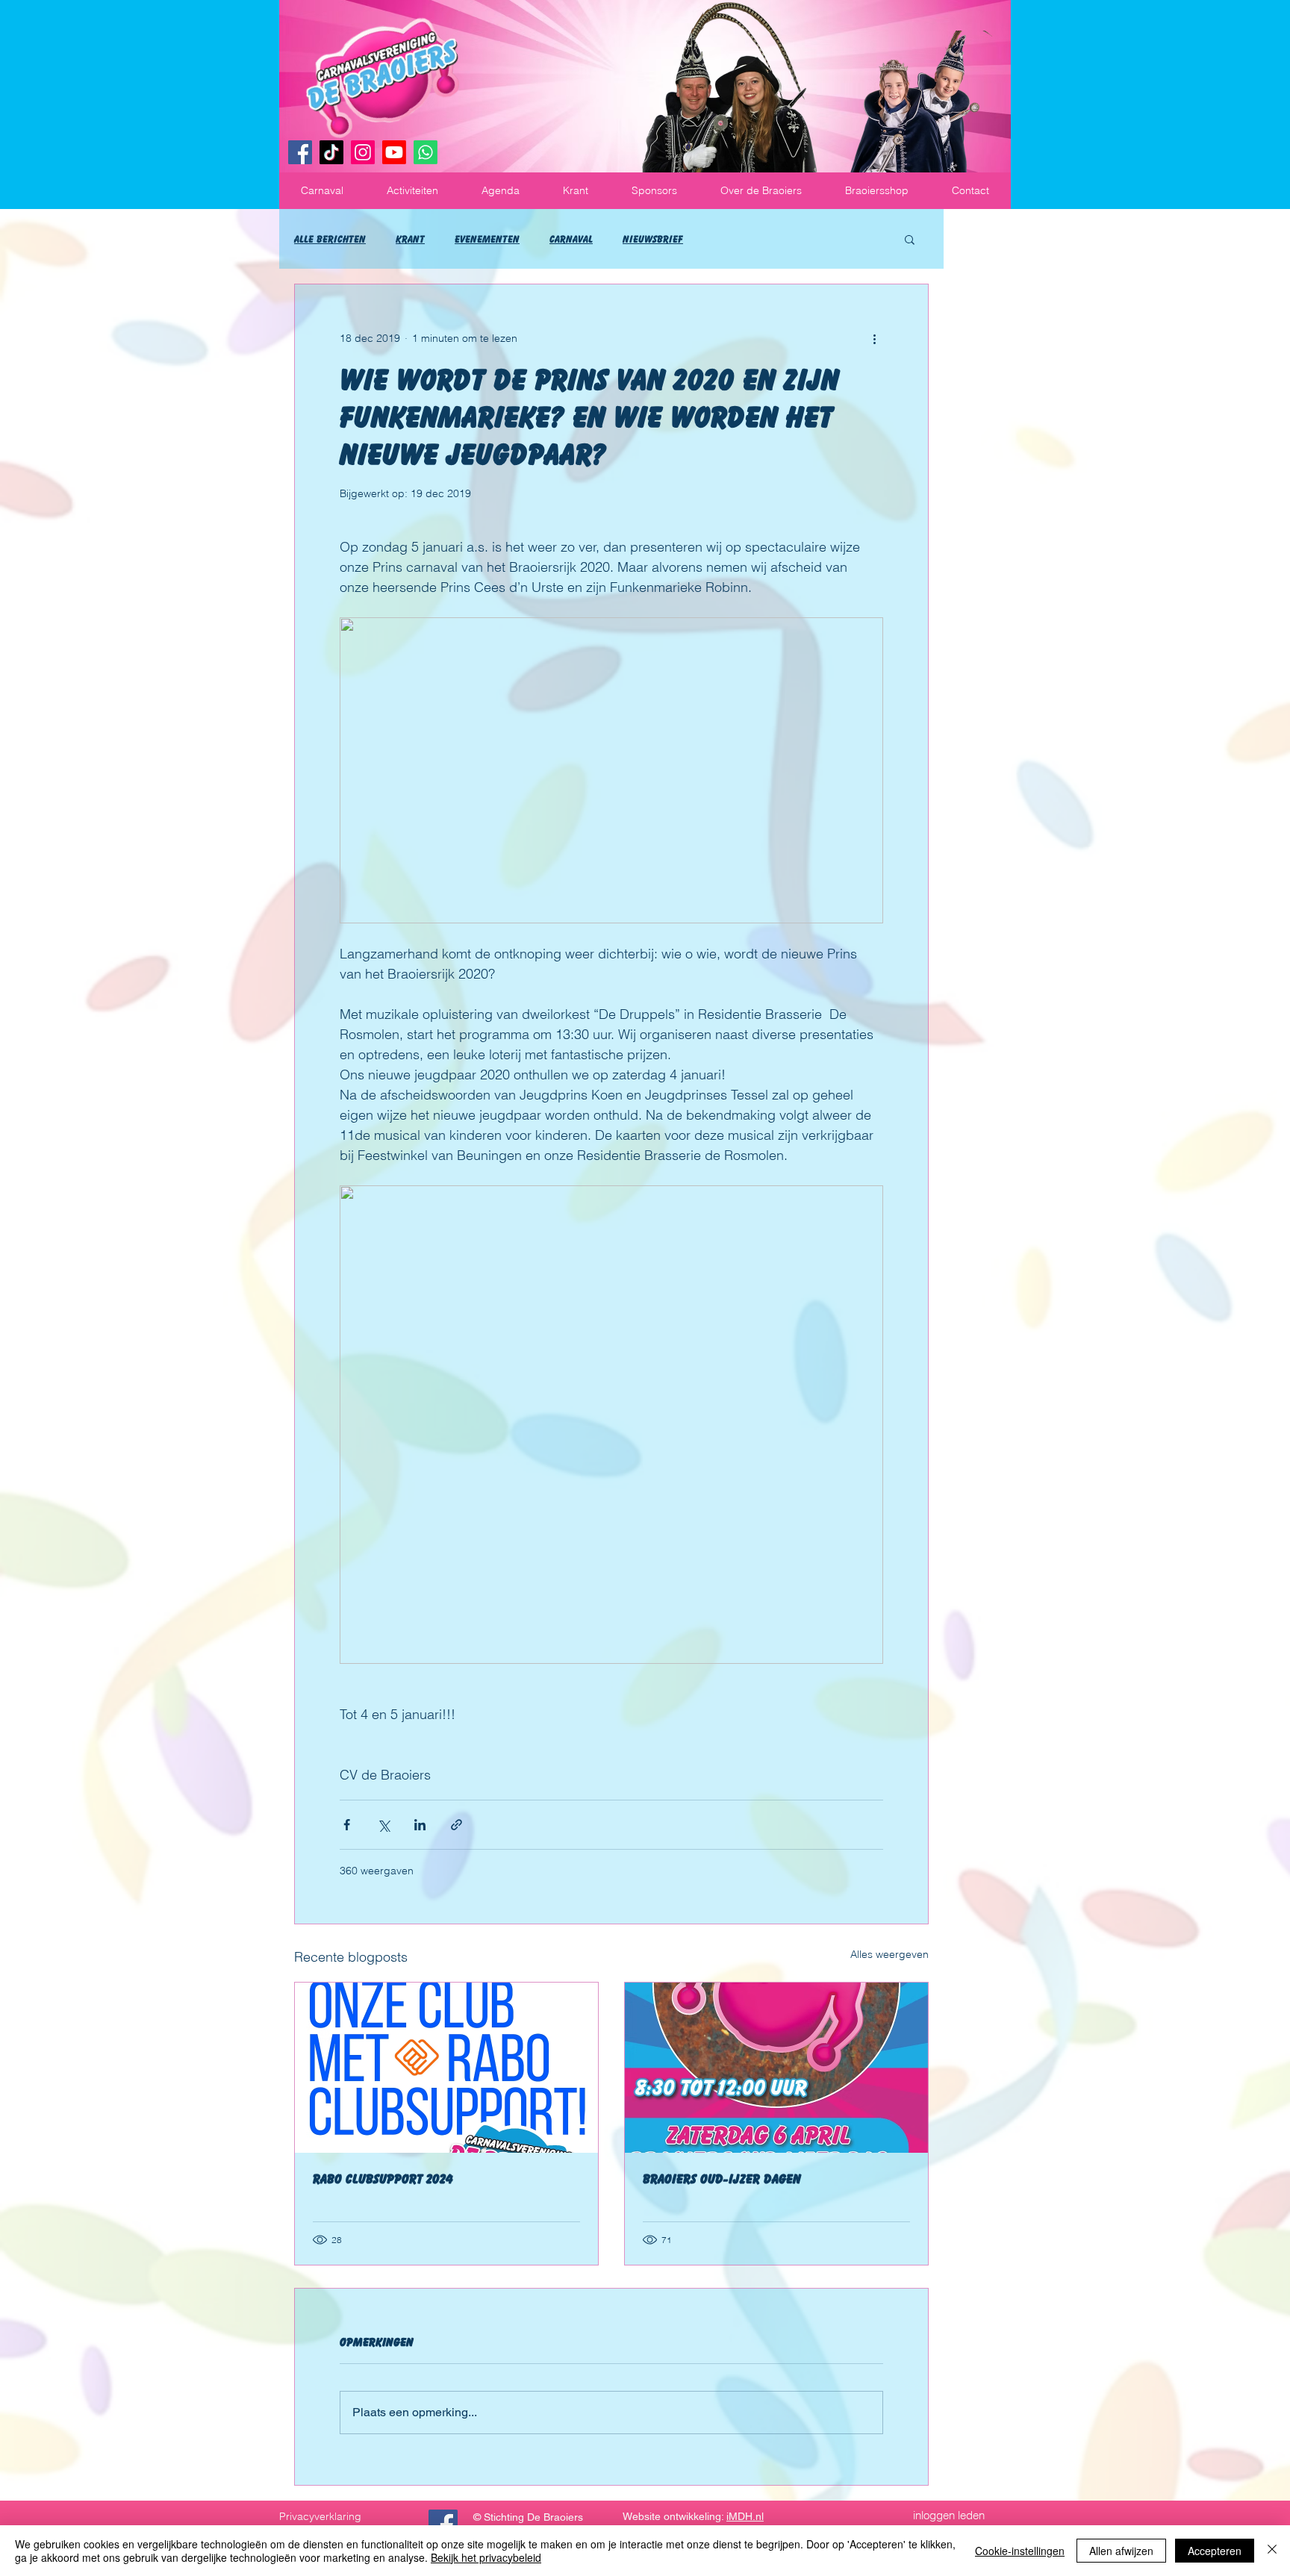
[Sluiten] (1272, 2551)
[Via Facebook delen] (347, 1825)
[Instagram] (363, 152)
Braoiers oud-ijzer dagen (722, 2179)
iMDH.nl (745, 2516)
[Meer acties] (874, 338)
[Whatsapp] (426, 152)
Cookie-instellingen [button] (1020, 2551)
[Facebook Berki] (443, 2524)
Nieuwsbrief (653, 239)
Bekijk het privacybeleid (486, 2557)
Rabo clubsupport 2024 (383, 2179)
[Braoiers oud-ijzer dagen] (776, 2068)
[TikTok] (331, 152)
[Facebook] (300, 152)
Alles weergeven (889, 1954)
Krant (410, 239)
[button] (322, 191)
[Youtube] (394, 152)
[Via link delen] (457, 1825)
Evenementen (487, 239)
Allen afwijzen (1121, 2551)
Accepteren (1215, 2551)
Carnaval (571, 239)
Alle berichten (330, 239)
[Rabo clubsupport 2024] (446, 2068)
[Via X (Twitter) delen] (383, 1825)
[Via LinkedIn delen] (420, 1825)
